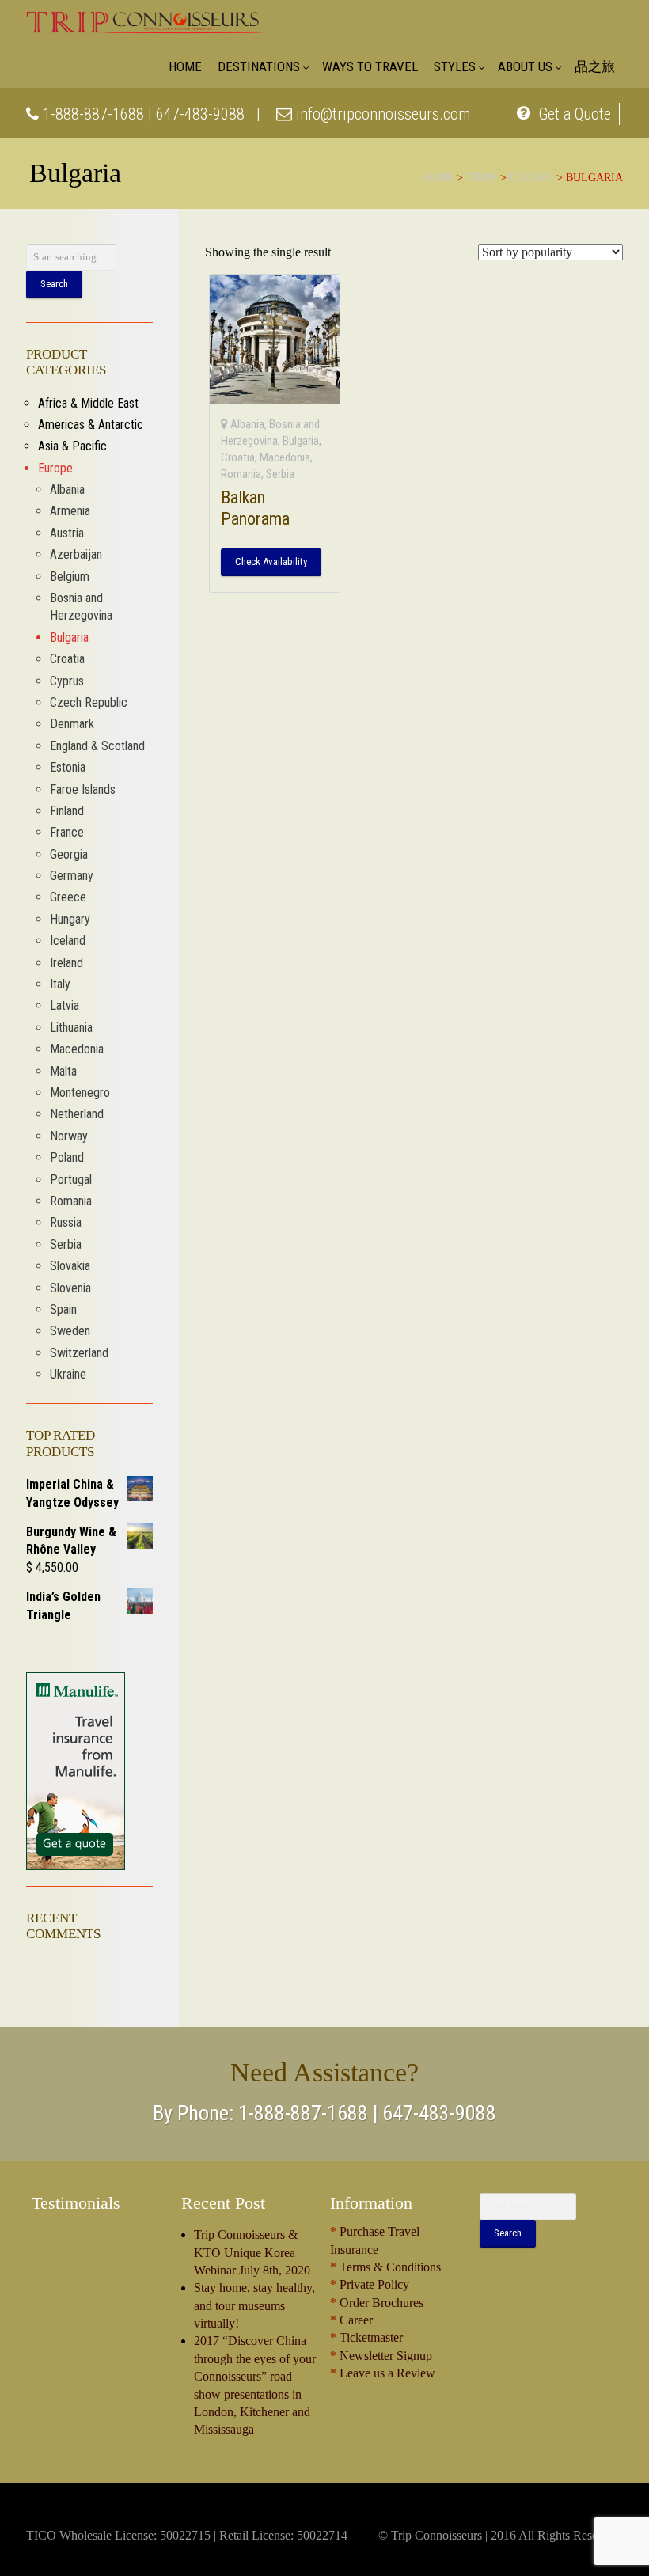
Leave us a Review (387, 2373)
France (67, 832)
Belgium (70, 577)
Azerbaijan (76, 554)
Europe (531, 178)
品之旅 (595, 66)
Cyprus (67, 681)
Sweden (70, 1331)
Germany (72, 876)
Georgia (69, 854)
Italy (60, 984)
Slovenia (70, 1288)
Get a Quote (573, 114)
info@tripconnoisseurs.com (381, 114)
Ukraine (68, 1374)
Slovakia (70, 1266)
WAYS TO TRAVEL (370, 66)
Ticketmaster (371, 2337)
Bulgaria (301, 441)
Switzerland (79, 1353)
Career (356, 2320)
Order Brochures (381, 2303)
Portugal (71, 1180)
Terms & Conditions (390, 2267)
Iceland (68, 941)
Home (437, 178)
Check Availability (271, 561)
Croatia (238, 457)
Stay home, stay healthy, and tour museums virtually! (254, 2305)
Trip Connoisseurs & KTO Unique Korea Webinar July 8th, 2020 (252, 2252)
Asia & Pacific (72, 446)
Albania (247, 424)
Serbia (280, 474)
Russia (66, 1222)
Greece (68, 897)
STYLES (455, 66)
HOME (185, 66)
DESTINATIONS (259, 66)
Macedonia (285, 457)
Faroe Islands (83, 789)
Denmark (72, 724)
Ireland (66, 963)
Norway (69, 1136)
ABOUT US (525, 66)
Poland (67, 1157)
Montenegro (80, 1093)
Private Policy (374, 2284)
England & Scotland (97, 746)
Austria (67, 533)
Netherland (77, 1114)
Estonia (68, 767)
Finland (67, 811)
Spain (63, 1309)
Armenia (70, 511)
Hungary (70, 919)
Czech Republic (89, 702)
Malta (63, 1071)
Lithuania (71, 1028)
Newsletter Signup (386, 2356)
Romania (241, 474)
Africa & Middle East (88, 403)
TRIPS (482, 178)
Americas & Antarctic (91, 425)
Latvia (65, 1005)
